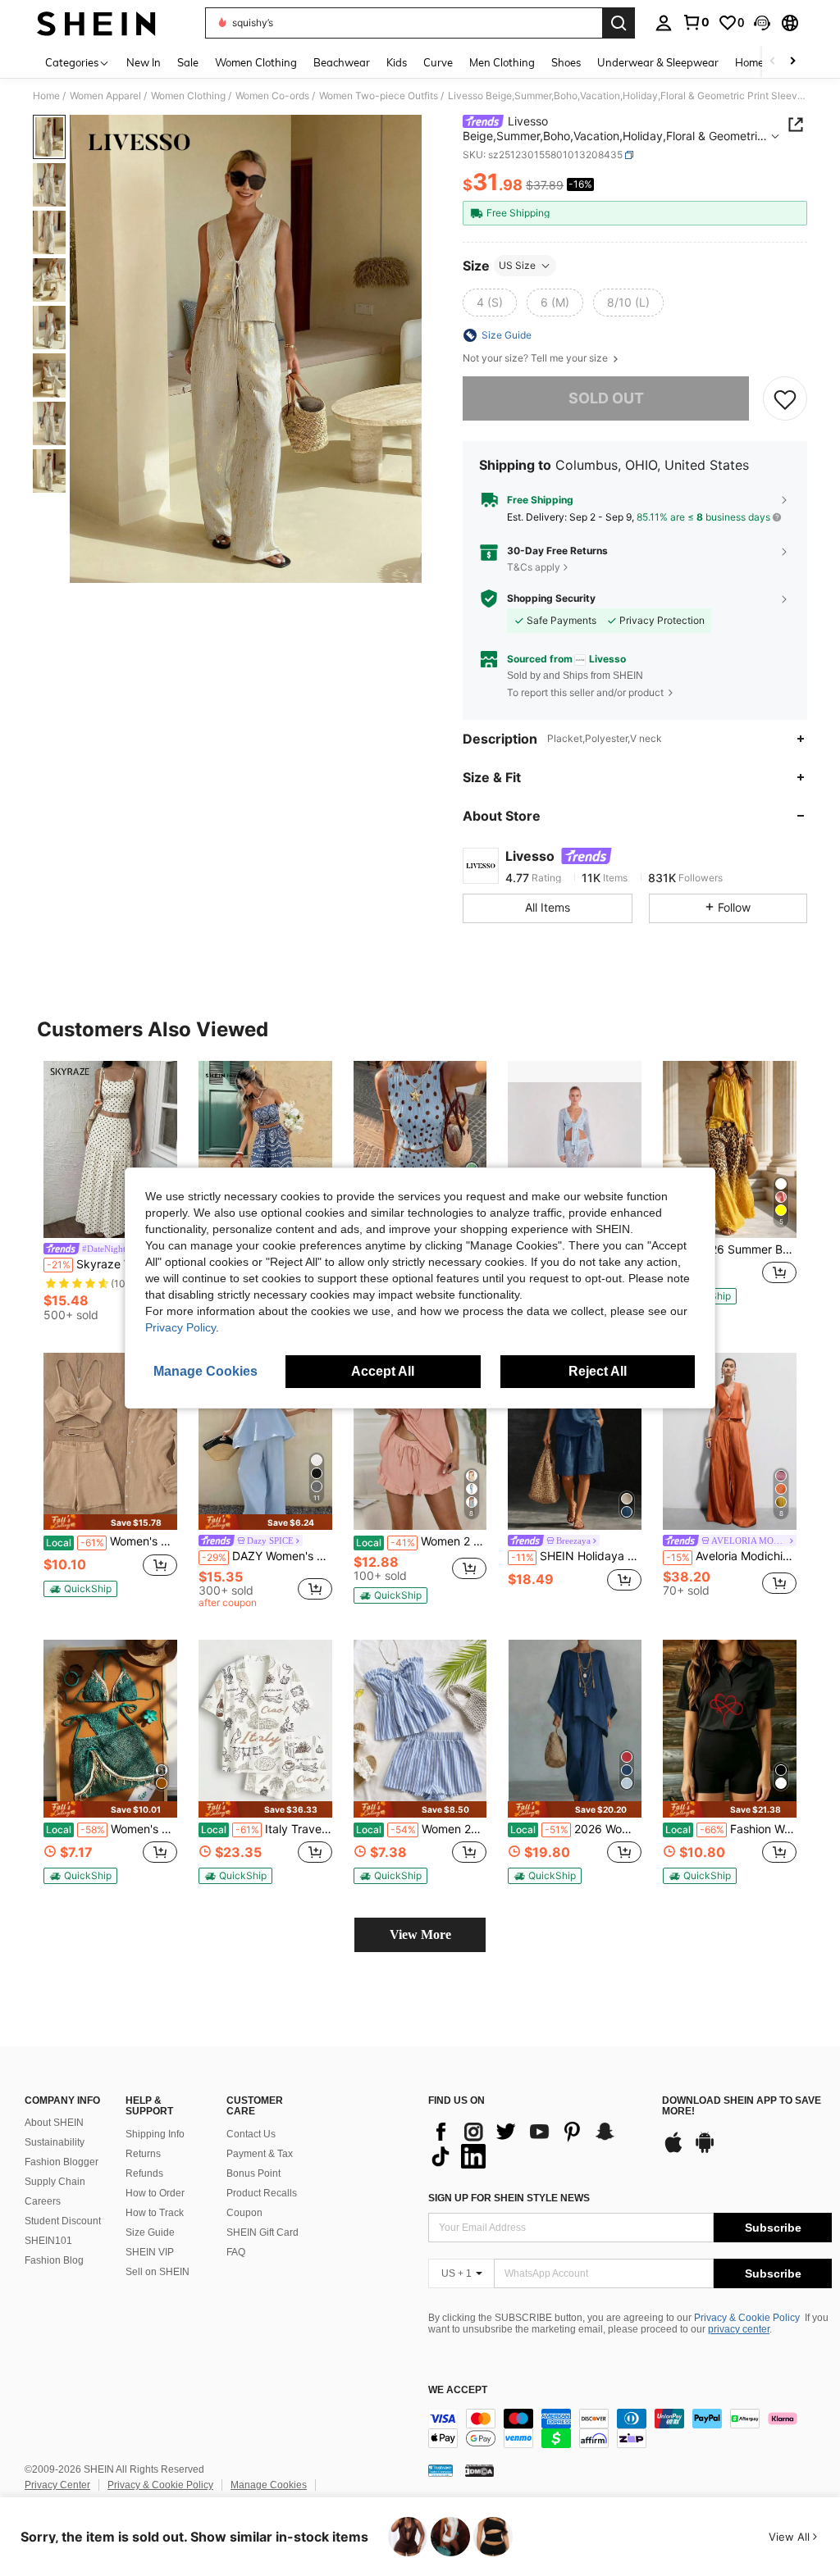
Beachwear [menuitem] (342, 62)
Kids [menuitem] (397, 62)
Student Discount (63, 2221)
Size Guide (150, 2232)
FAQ (236, 2252)
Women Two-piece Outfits (379, 96)
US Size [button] (517, 265)
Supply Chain (55, 2182)
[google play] (705, 2150)
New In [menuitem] (144, 62)
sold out (606, 398)
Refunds (144, 2173)
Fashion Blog (54, 2260)
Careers (43, 2201)
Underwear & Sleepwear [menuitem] (658, 62)
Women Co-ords (272, 96)
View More (420, 1934)
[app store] (673, 2150)
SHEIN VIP (150, 2252)
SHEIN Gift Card (262, 2232)
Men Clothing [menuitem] (502, 62)
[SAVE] (785, 398)
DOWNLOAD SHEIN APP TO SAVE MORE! (742, 2107)
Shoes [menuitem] (566, 62)
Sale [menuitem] (188, 62)
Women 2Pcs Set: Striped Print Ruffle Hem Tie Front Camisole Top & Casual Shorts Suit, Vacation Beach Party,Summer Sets (422, 1829)
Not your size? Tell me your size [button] (536, 358)
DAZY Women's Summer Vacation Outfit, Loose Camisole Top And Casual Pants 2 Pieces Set (267, 1556)
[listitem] (110, 1194)
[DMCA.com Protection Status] (479, 2469)
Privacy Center (57, 2485)
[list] (537, 2144)
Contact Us (251, 2134)
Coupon (244, 2213)
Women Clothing (188, 96)
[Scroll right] (792, 62)
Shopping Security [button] (551, 598)
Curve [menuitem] (438, 62)
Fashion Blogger (62, 2162)
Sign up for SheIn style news (509, 2198)
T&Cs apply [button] (534, 567)
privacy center (739, 2329)
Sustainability (55, 2142)
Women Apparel (105, 96)
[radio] (490, 303)
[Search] (619, 23)
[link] (696, 22)
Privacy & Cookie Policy (747, 2318)
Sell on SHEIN (157, 2272)
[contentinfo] (630, 2428)
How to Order (155, 2193)
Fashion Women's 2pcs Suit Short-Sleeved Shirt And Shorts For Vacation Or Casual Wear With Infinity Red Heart (731, 1829)
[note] (110, 1522)
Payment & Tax (260, 2154)
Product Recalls (262, 2193)
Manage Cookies (269, 2485)
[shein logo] (96, 23)
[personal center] (664, 23)
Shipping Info (155, 2134)
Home (46, 96)
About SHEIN (54, 2123)
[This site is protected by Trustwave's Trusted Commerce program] (441, 2469)
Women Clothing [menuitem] (256, 62)
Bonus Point (253, 2173)
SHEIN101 (48, 2241)
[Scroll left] (773, 62)
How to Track (155, 2213)
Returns (143, 2154)
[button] (762, 23)
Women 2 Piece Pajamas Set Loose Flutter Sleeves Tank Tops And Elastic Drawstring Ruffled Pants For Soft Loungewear (422, 1541)
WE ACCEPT (458, 2390)
